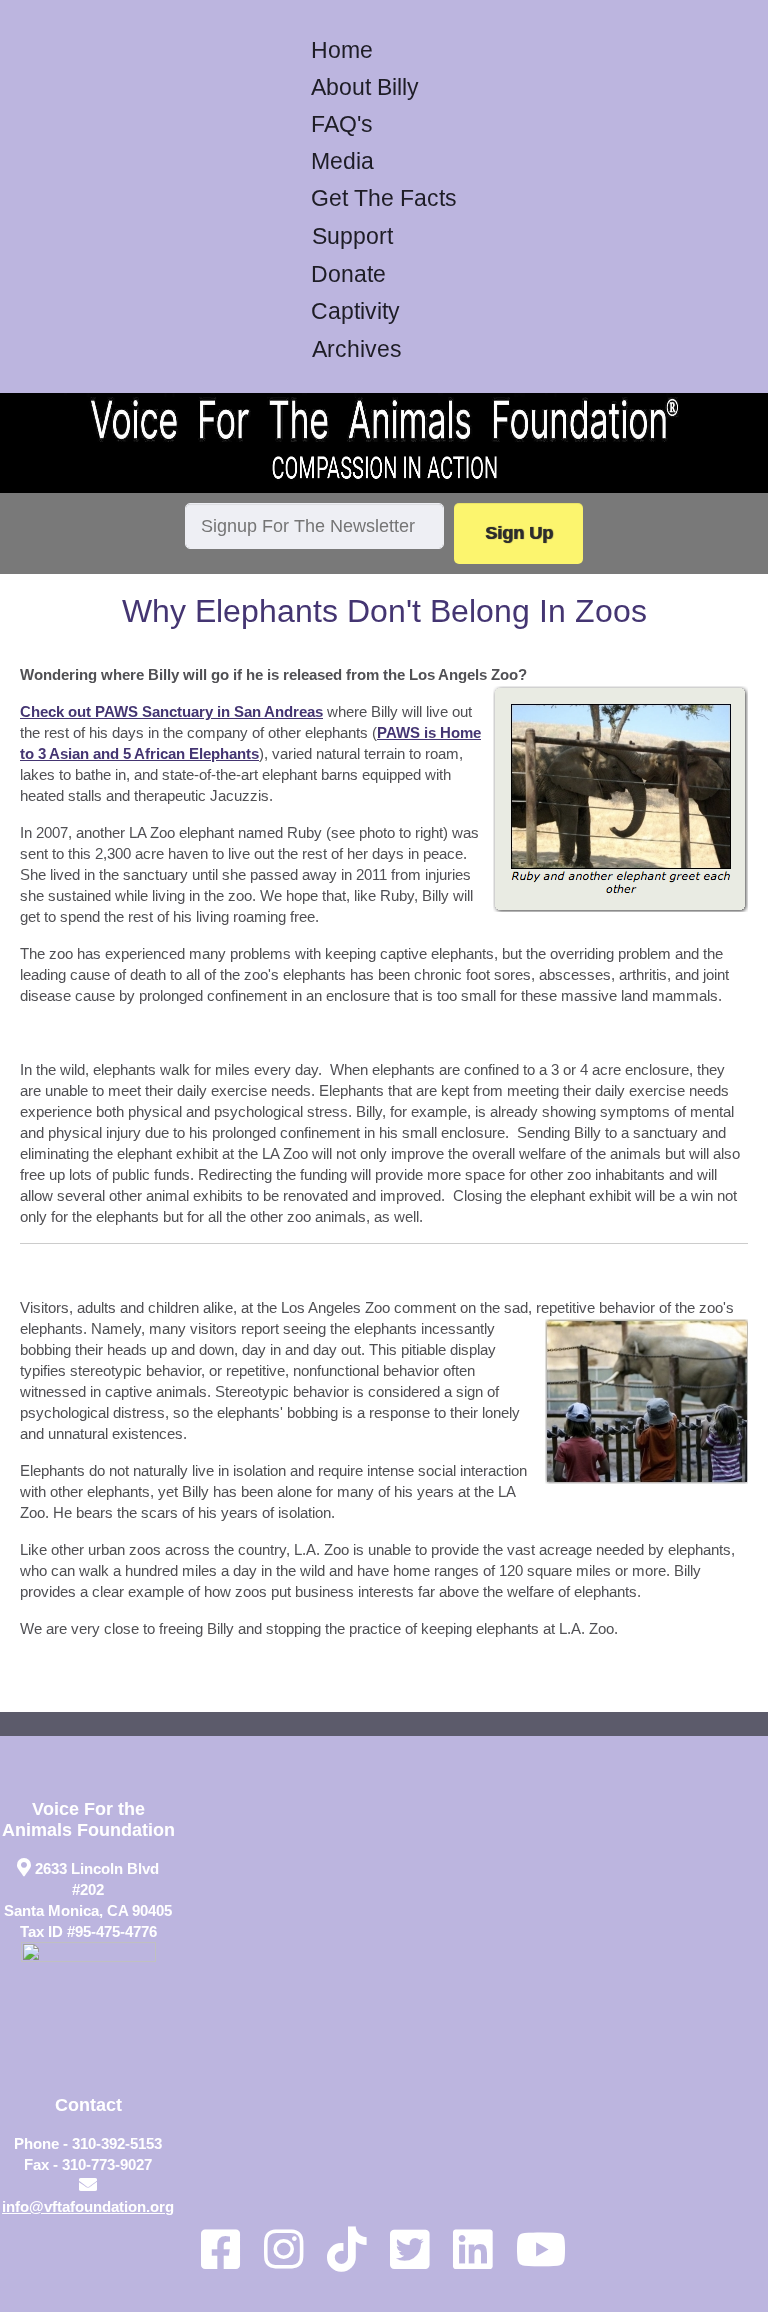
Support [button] (352, 236)
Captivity (355, 311)
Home (342, 50)
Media (342, 161)
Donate (348, 274)
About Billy (365, 87)
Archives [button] (357, 349)
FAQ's (342, 124)
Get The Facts (384, 198)
